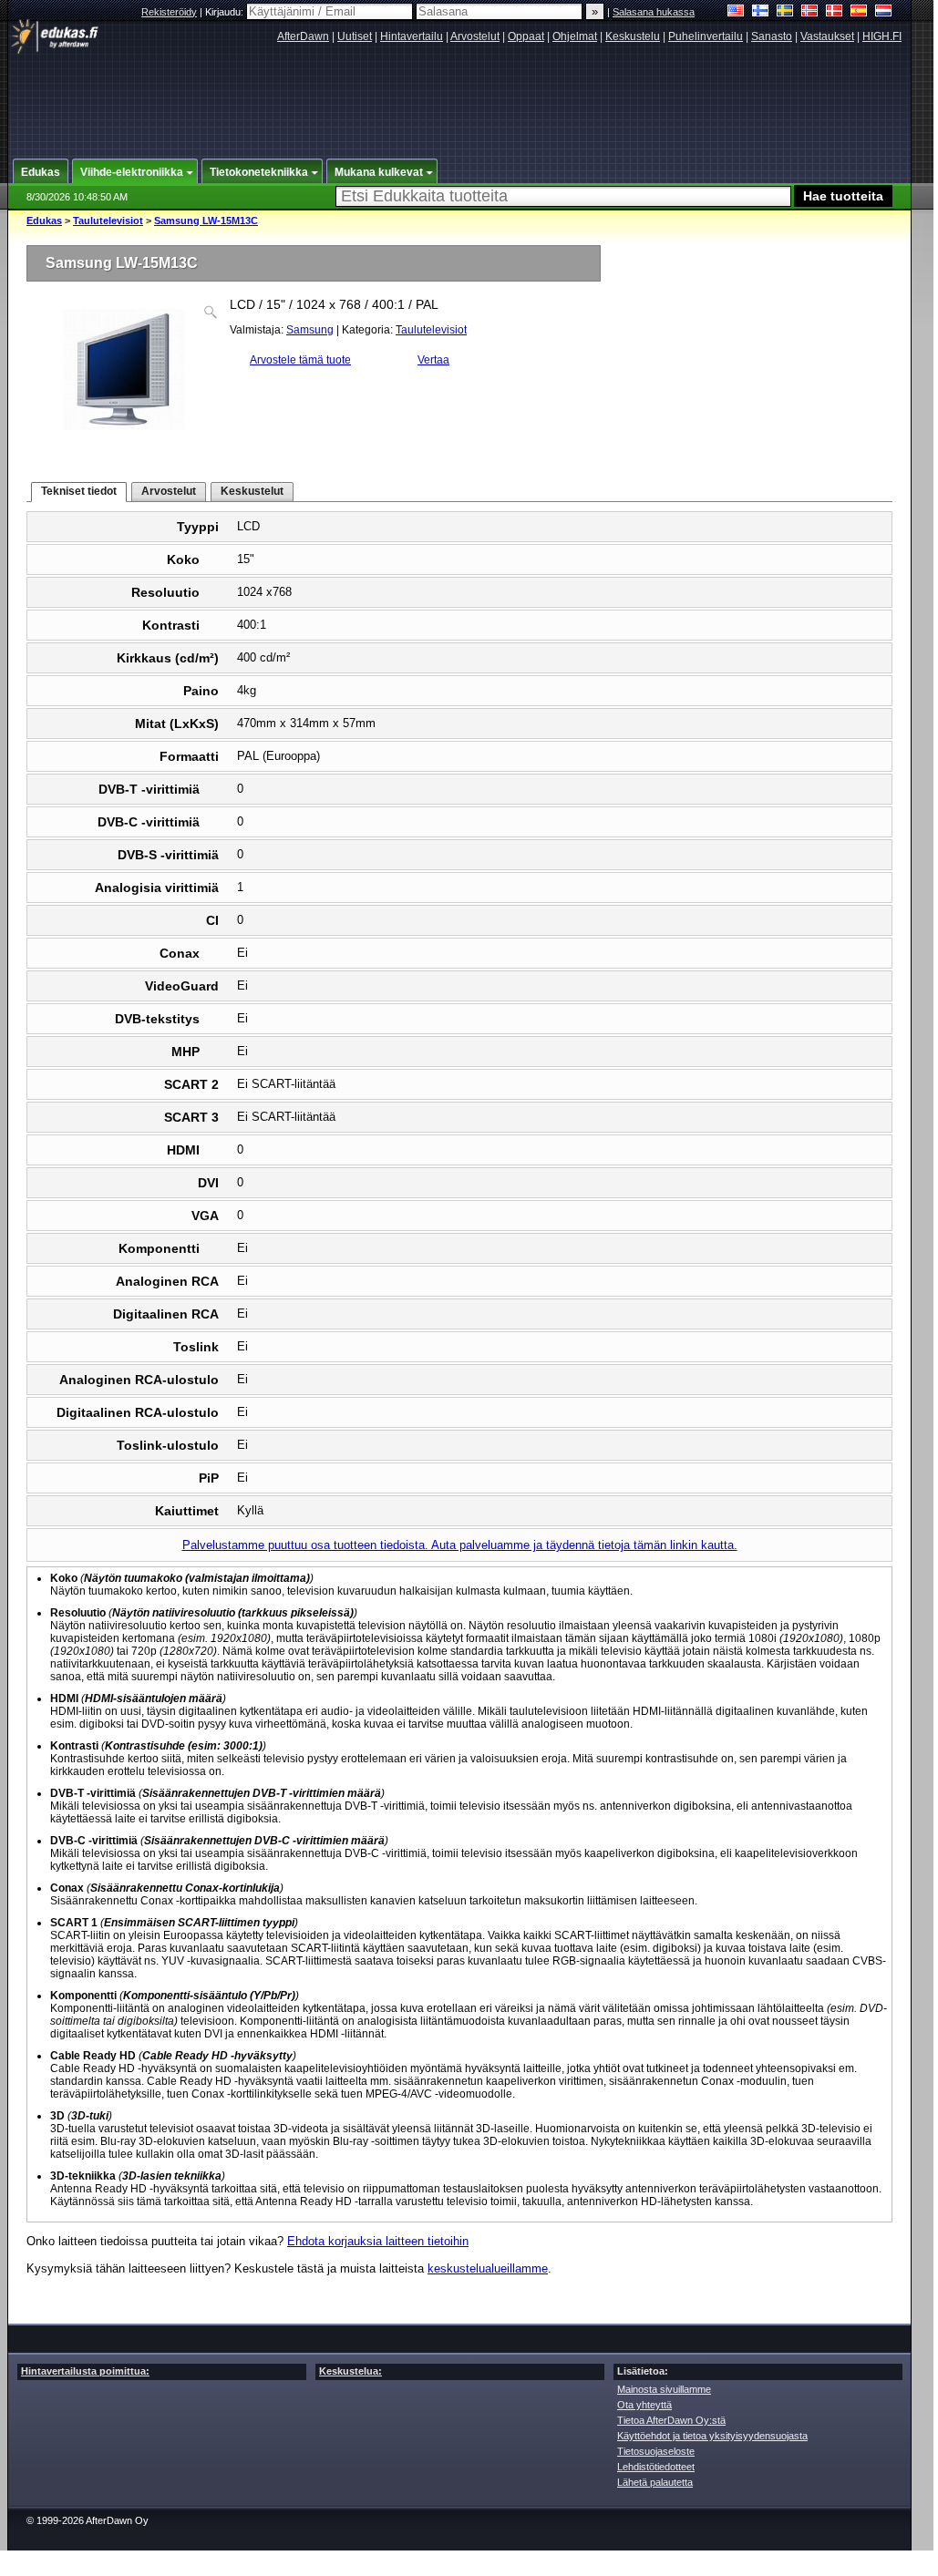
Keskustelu (633, 36)
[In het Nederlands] (884, 12)
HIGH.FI (882, 36)
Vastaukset (827, 36)
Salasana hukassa (654, 12)
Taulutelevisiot (108, 221)
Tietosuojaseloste (656, 2451)
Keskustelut (252, 491)
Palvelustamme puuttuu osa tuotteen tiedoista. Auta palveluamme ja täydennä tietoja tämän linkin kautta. (460, 1545)
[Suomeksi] (761, 12)
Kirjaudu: (226, 12)
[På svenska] (785, 12)
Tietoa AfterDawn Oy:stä (671, 2420)
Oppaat (526, 36)
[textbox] (563, 196)
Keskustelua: (350, 2371)
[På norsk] (810, 12)
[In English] (736, 12)
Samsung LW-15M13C (206, 221)
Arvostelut (475, 36)
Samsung (310, 330)
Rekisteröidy (169, 12)
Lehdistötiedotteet (656, 2467)
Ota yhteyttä (644, 2405)
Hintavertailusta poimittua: (85, 2371)
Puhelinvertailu (706, 36)
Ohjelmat (575, 36)
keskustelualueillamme (488, 2268)
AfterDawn (303, 36)
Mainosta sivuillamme (664, 2389)
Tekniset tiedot (79, 491)
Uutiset (355, 36)
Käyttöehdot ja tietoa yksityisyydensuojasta (712, 2436)
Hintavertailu (412, 36)
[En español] (859, 12)
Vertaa (433, 360)
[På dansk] (835, 12)
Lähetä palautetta (655, 2482)
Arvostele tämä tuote (300, 360)
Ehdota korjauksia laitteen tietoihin (378, 2241)
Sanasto (772, 36)
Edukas (44, 221)
